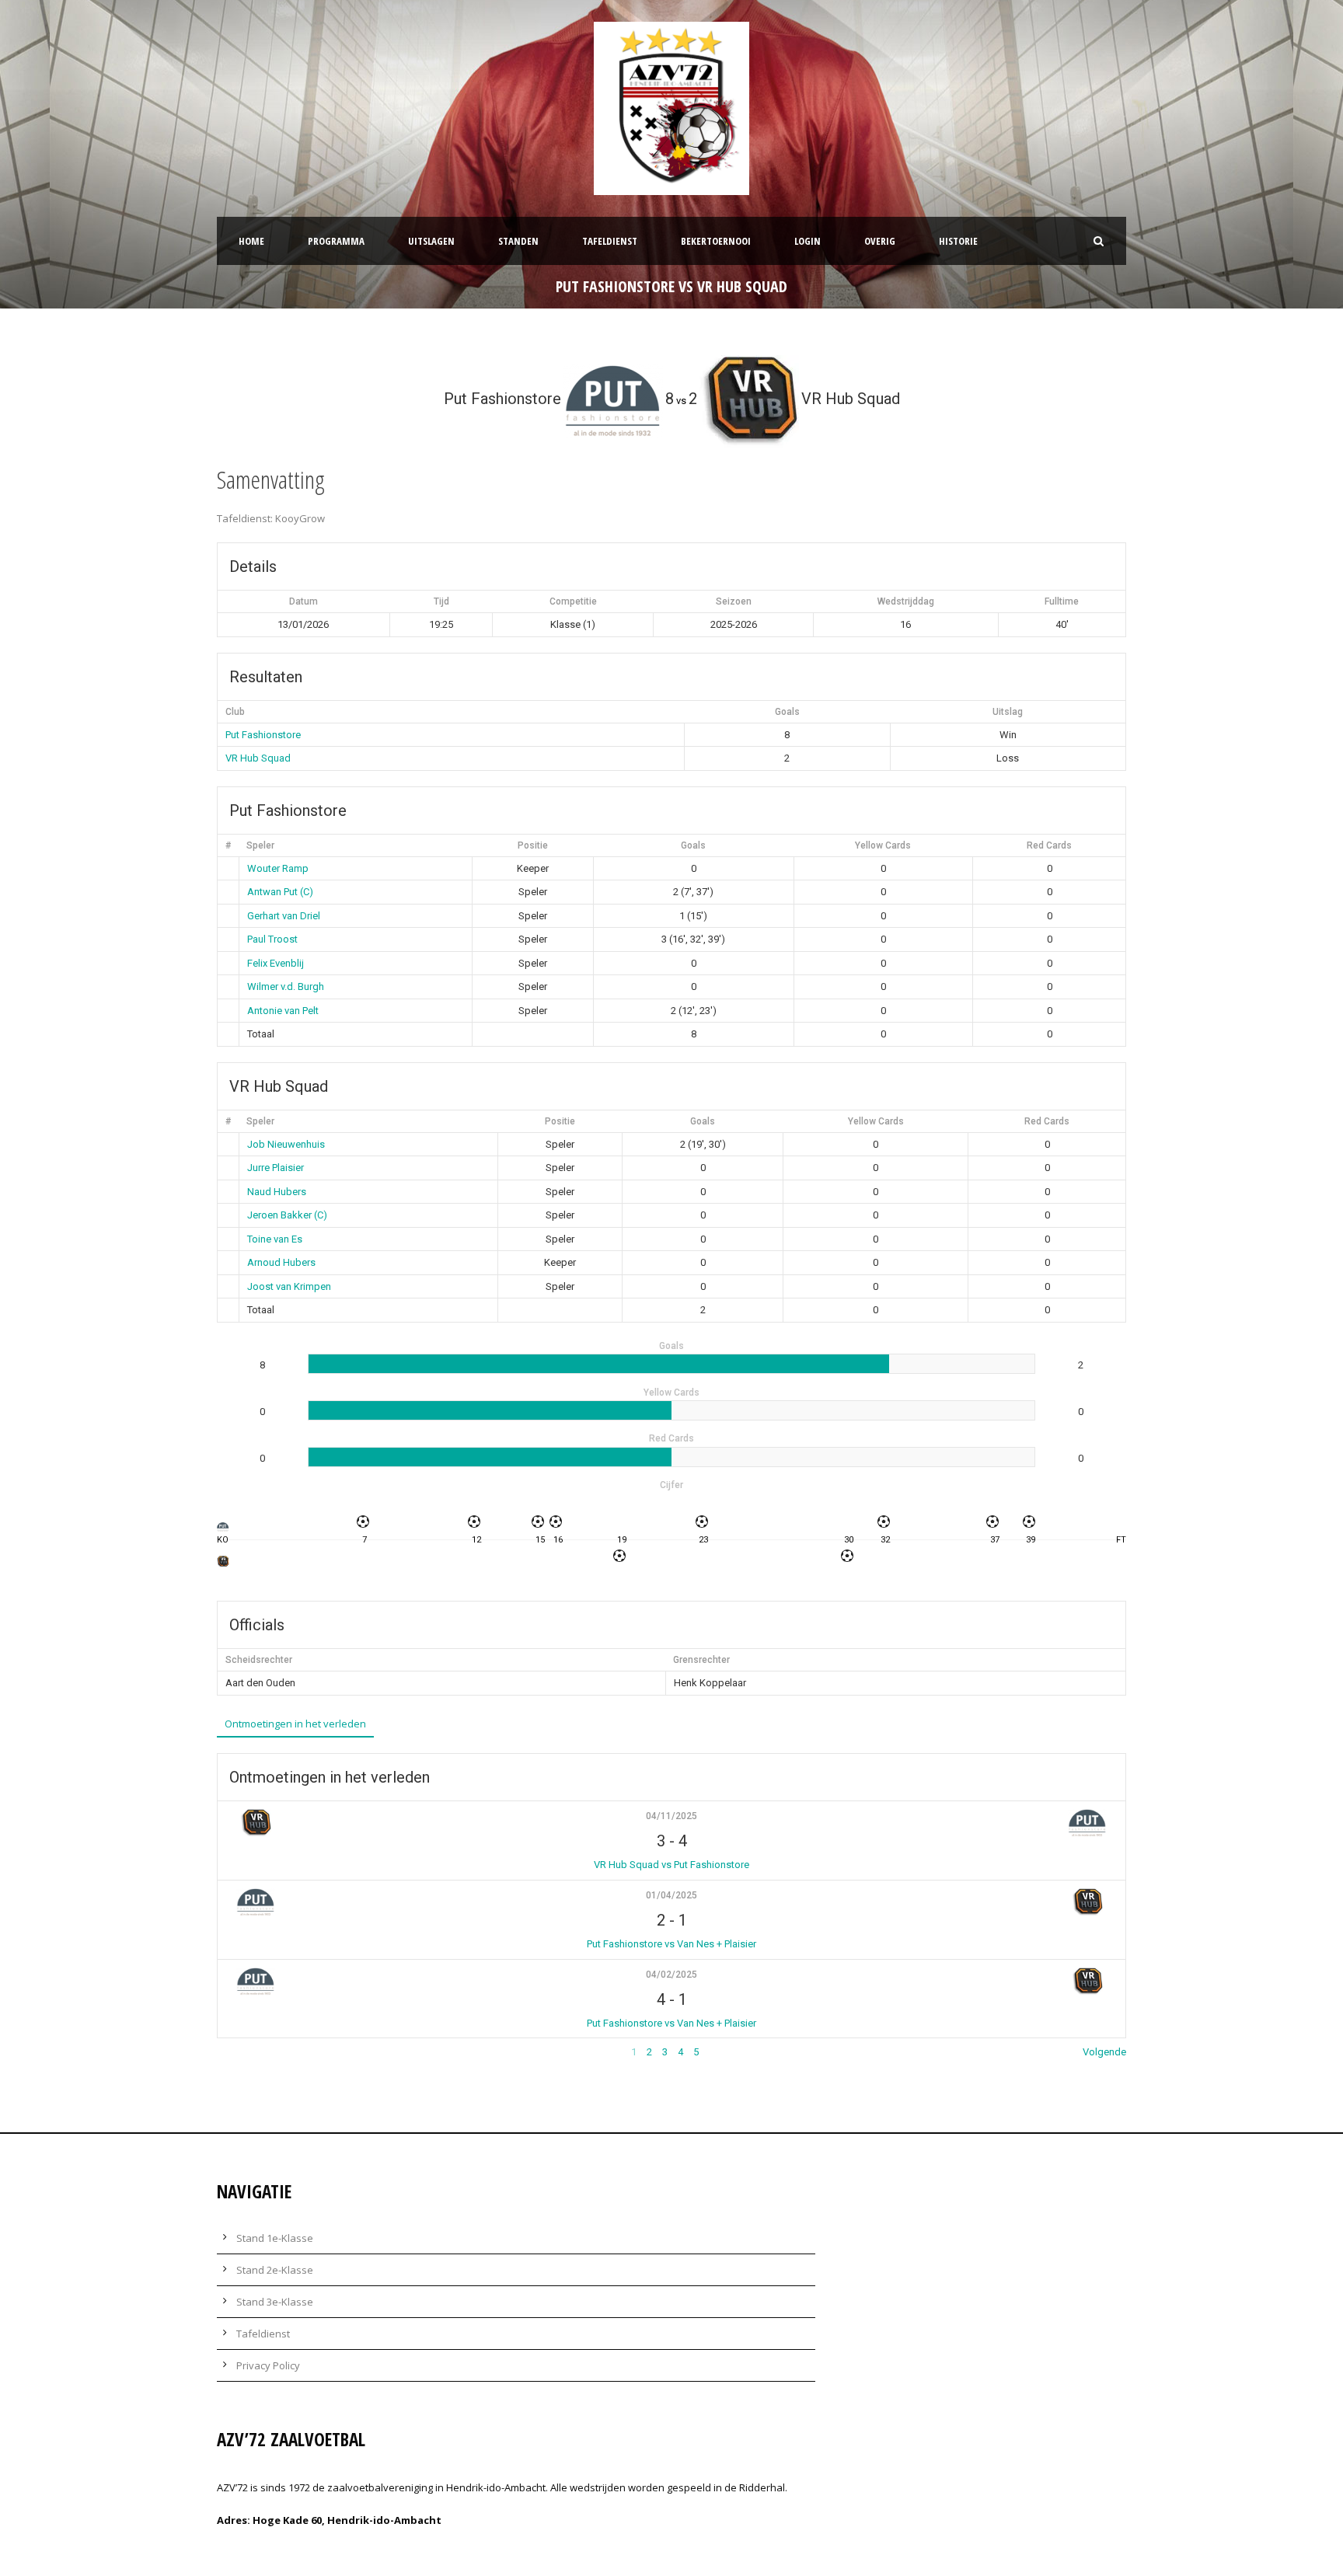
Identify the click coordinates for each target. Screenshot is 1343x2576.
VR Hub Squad (258, 758)
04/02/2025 (671, 1975)
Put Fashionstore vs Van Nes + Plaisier (671, 1944)
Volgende (1104, 2052)
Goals (693, 845)
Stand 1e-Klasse (275, 2238)
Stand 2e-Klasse (275, 2270)
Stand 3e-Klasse (275, 2302)
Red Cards (1049, 845)
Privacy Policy (268, 2365)
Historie (958, 241)
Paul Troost (272, 939)
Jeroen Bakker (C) (287, 1215)
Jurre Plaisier (276, 1168)
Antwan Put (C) (280, 892)
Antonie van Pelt (283, 1011)
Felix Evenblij (276, 963)
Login (808, 241)
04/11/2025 (671, 1816)
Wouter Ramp (278, 868)
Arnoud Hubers (281, 1262)
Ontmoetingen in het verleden (295, 1724)
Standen (518, 241)
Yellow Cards (883, 845)
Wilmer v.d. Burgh (286, 986)
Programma (336, 241)
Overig (880, 241)
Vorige (232, 2052)
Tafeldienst (610, 241)
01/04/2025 (671, 1895)
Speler (260, 845)
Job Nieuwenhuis (286, 1144)
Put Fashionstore (263, 735)
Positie (533, 845)
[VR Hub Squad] (223, 1561)
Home (251, 241)
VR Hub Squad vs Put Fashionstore (671, 1865)
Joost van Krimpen (289, 1286)
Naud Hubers (277, 1192)
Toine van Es (275, 1239)
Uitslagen (431, 241)
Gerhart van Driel (284, 916)
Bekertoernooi (716, 241)
